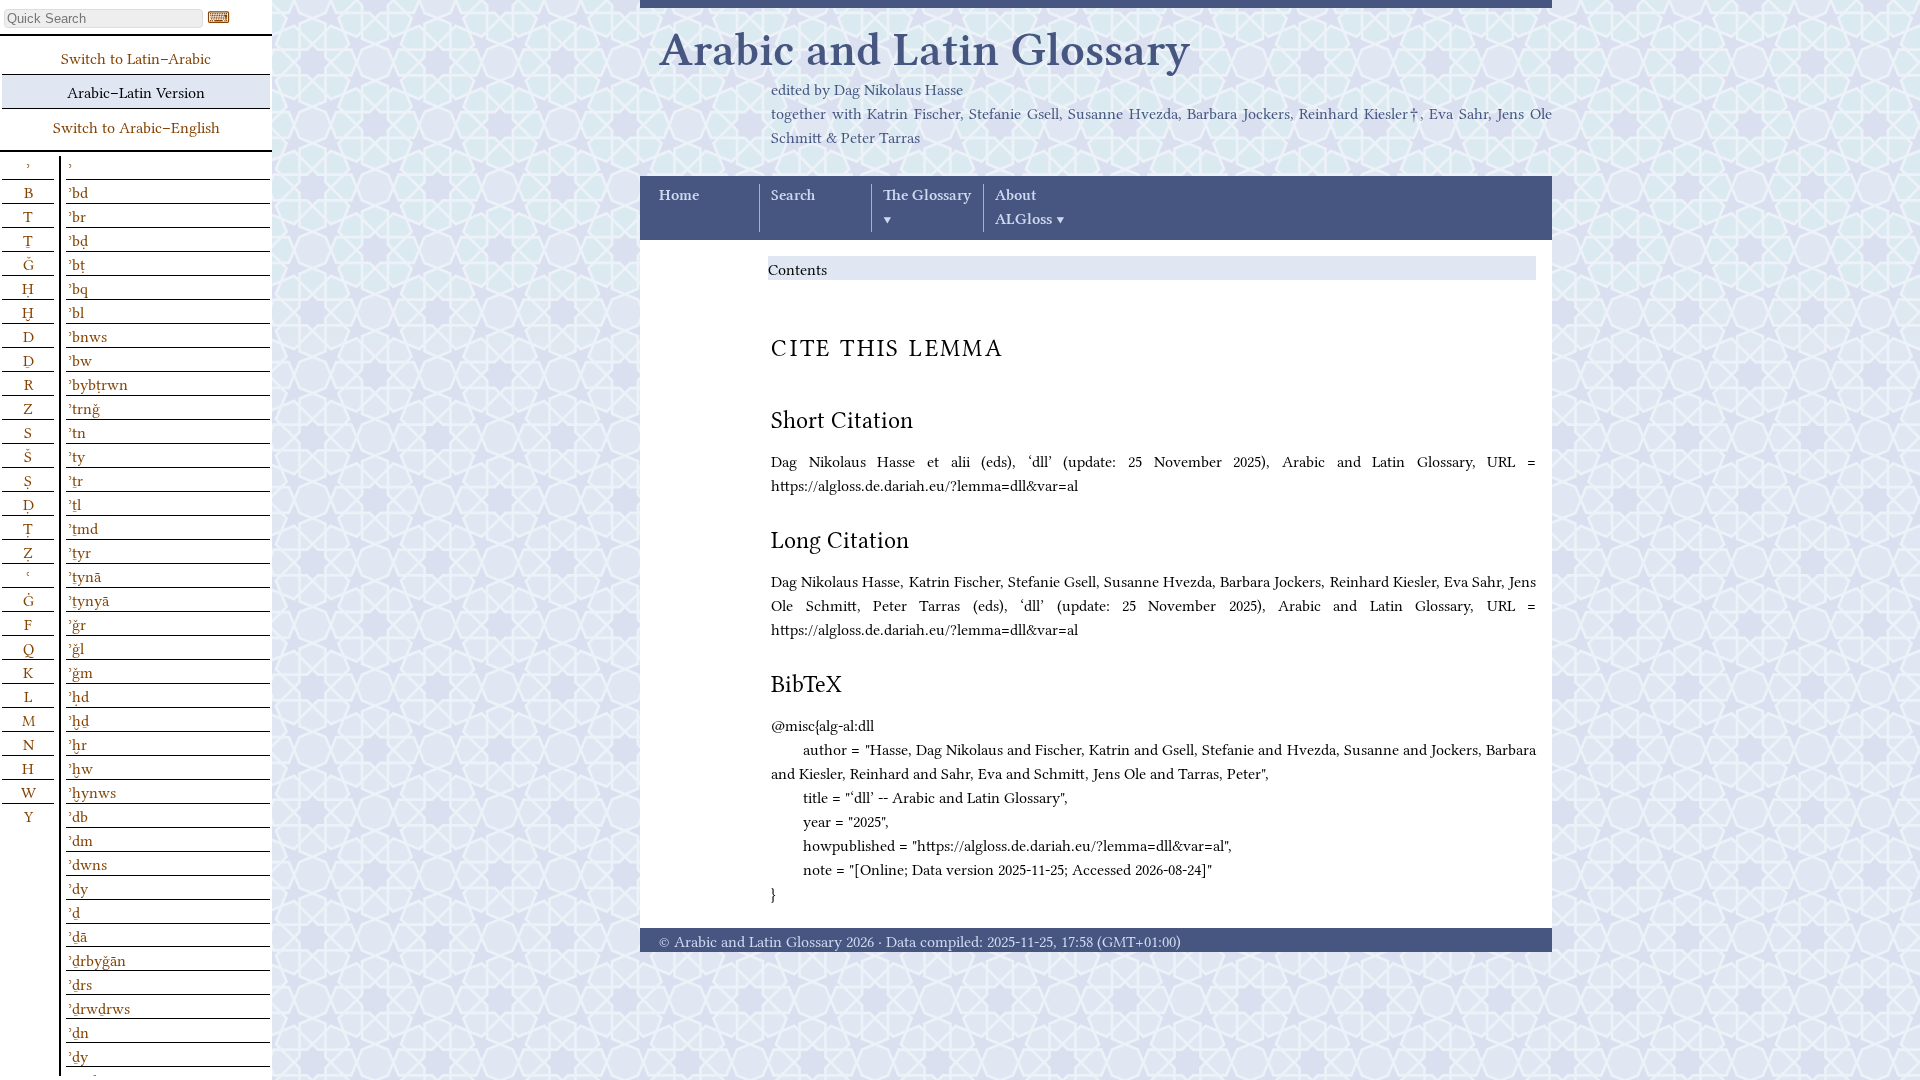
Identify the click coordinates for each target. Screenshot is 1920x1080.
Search (793, 196)
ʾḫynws (92, 791)
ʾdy (78, 887)
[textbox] (103, 18)
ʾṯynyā (88, 599)
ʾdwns (87, 863)
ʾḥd (78, 695)
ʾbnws (87, 335)
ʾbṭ (76, 263)
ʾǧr (77, 623)
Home (679, 196)
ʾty (76, 455)
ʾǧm (80, 671)
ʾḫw (80, 767)
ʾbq (78, 287)
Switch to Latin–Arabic (136, 57)
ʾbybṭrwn (98, 383)
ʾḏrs (80, 983)
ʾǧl (76, 647)
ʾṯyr (79, 551)
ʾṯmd (83, 527)
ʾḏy (78, 1055)
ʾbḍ (78, 239)
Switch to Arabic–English (136, 126)
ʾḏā (77, 935)
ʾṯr (75, 479)
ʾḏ (74, 911)
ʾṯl (74, 503)
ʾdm (80, 839)
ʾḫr (77, 743)
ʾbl (76, 311)
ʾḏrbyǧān (97, 959)
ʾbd (78, 191)
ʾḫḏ (78, 719)
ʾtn (77, 431)
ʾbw (80, 359)
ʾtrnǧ (84, 407)
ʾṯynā (84, 575)
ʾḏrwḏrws (99, 1007)
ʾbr (77, 215)
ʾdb (78, 815)
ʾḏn (78, 1031)
